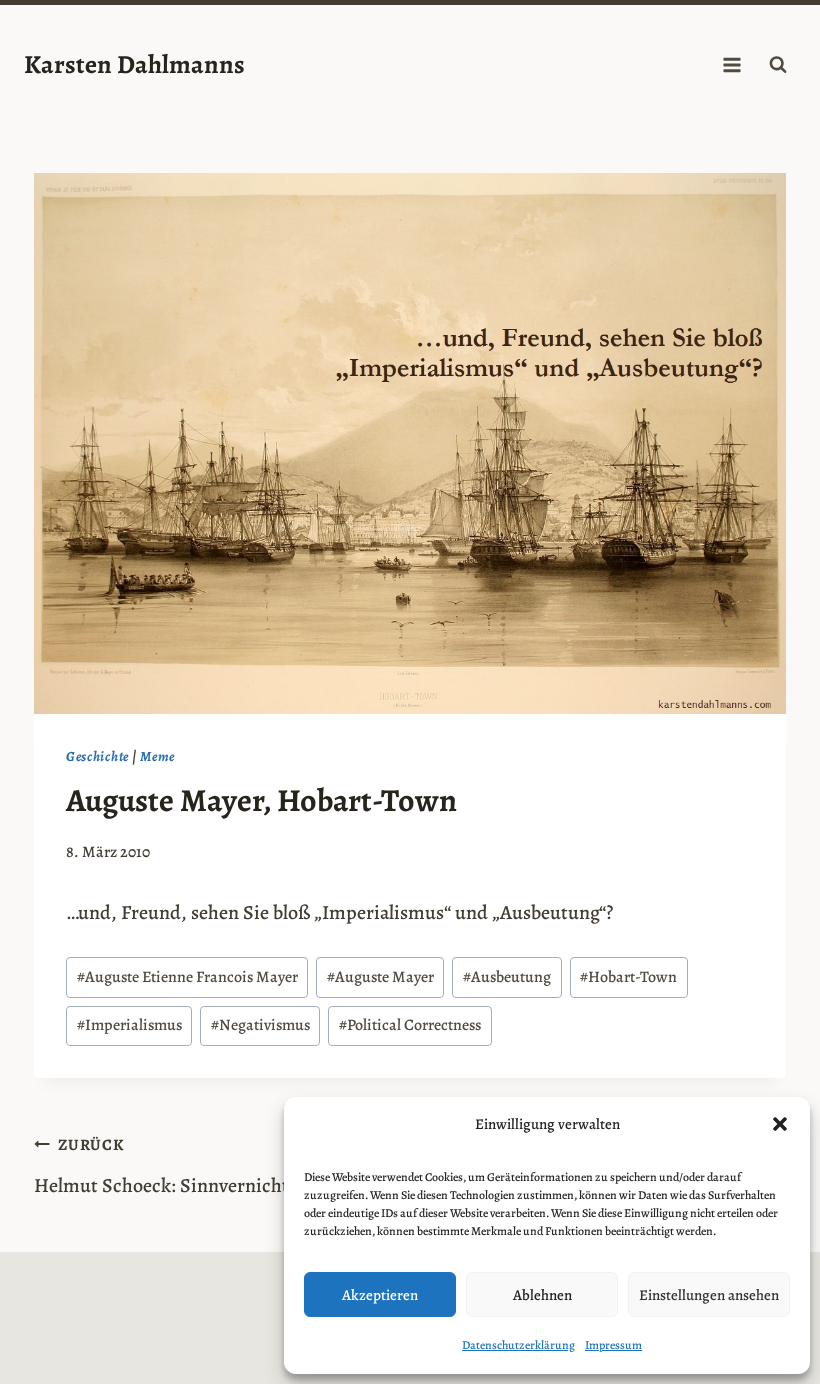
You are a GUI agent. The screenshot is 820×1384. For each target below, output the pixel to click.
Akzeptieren (380, 1295)
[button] (780, 1124)
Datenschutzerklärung (518, 1345)
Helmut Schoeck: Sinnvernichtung (177, 1166)
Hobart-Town (628, 977)
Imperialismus (129, 1025)
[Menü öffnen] (731, 64)
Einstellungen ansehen (709, 1295)
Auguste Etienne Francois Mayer (187, 977)
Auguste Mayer (380, 977)
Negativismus (260, 1025)
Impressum (613, 1345)
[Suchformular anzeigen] (778, 65)
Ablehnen (542, 1295)
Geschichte (97, 756)
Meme (157, 756)
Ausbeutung (507, 977)
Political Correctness (410, 1025)
